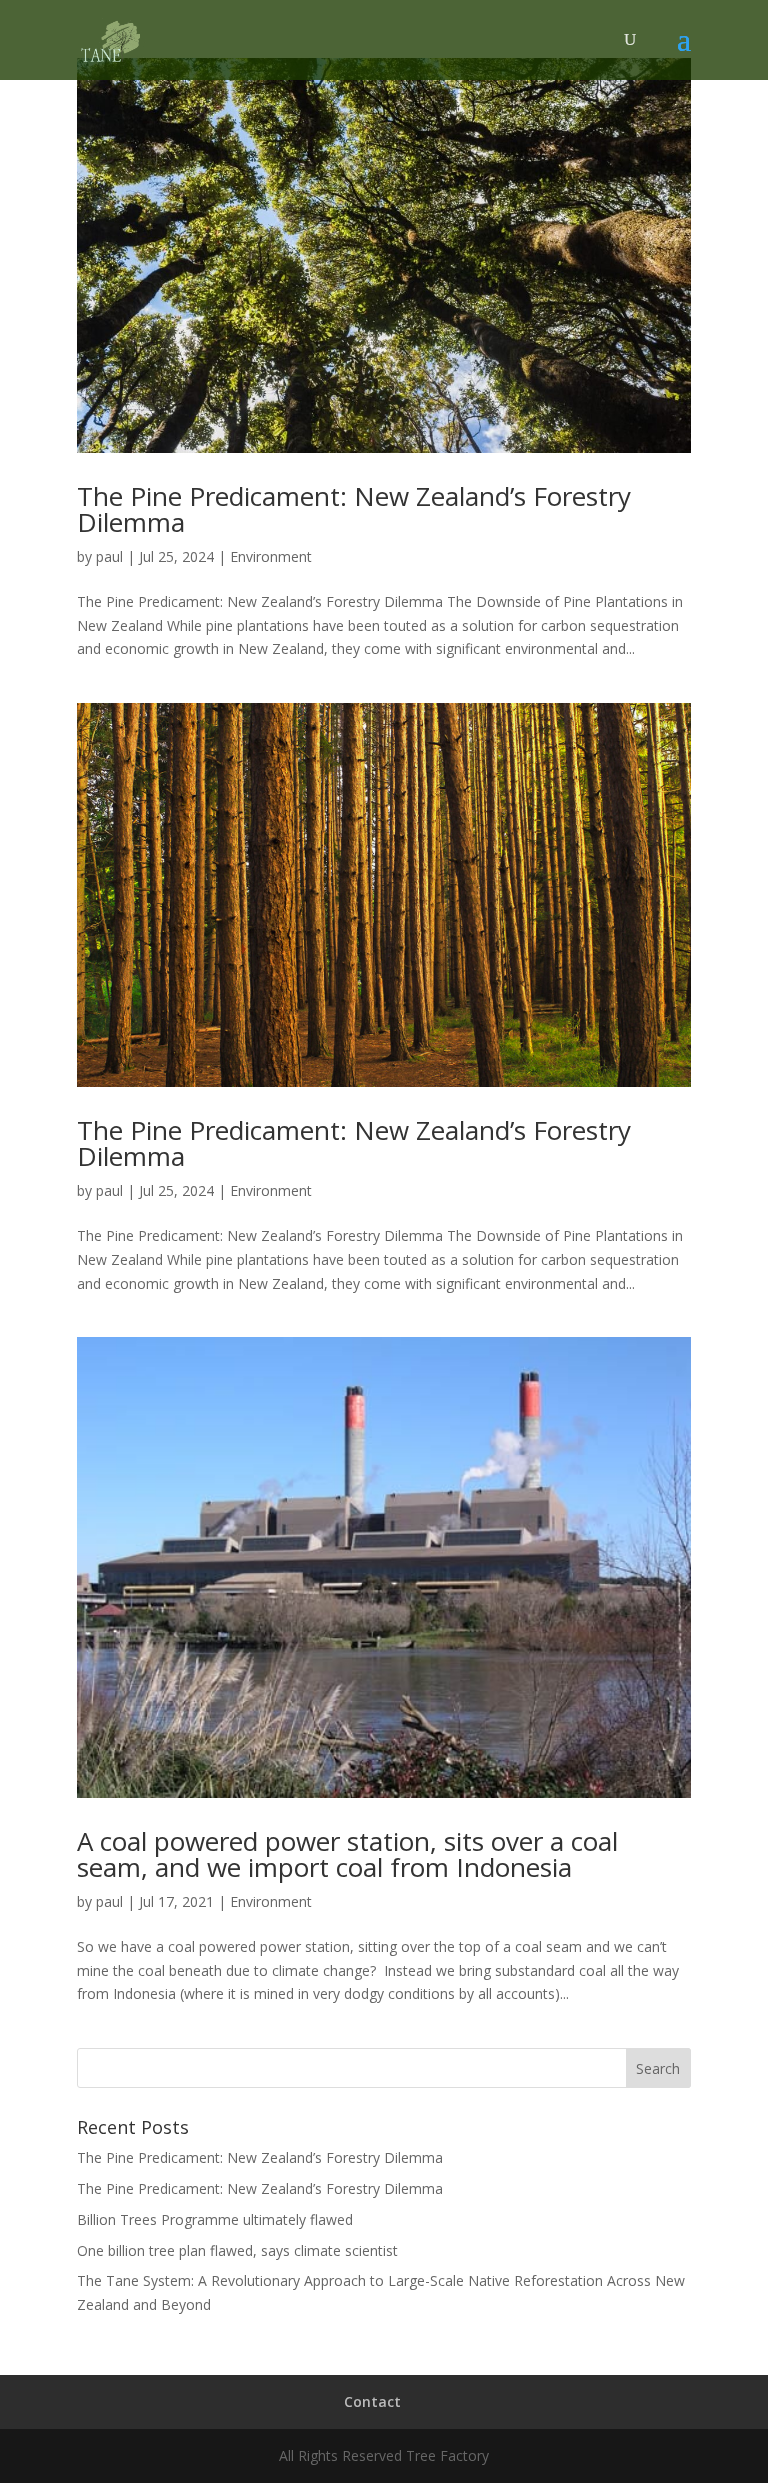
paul (109, 556)
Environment (271, 556)
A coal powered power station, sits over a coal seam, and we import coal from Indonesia (347, 1854)
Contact (372, 2401)
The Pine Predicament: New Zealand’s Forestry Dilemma (354, 509)
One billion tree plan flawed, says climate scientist (237, 2250)
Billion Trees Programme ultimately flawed (215, 2219)
